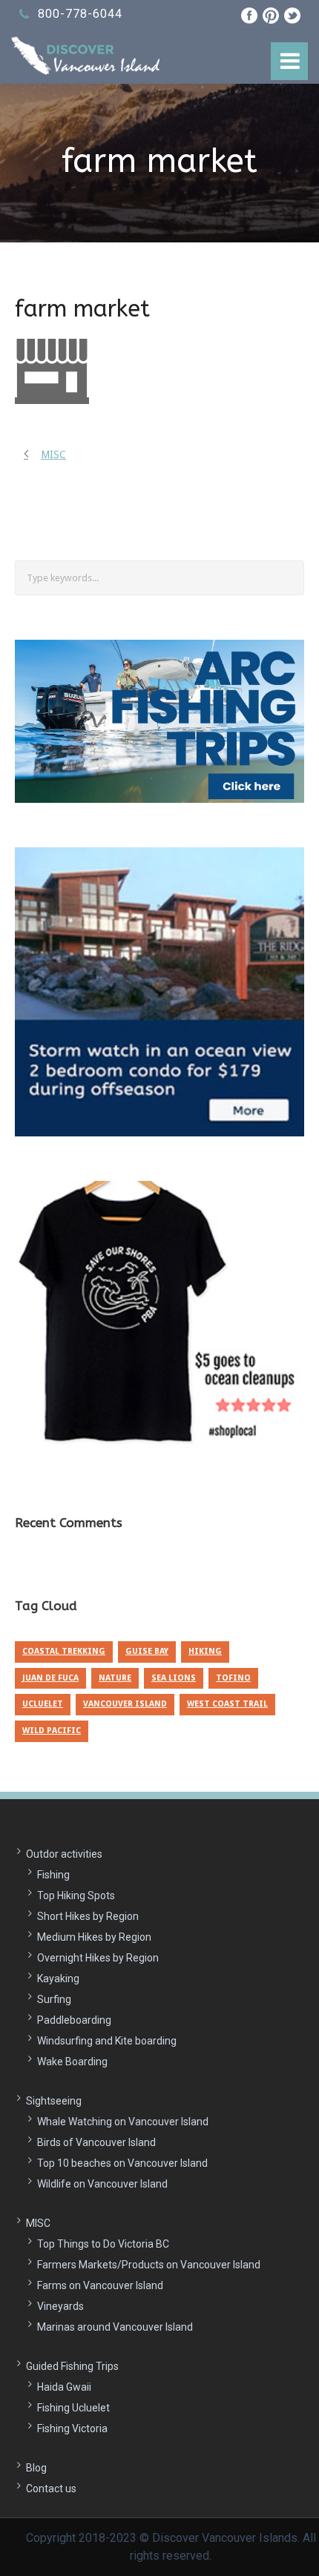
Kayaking (58, 1979)
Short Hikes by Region (88, 1916)
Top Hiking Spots (76, 1895)
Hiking (205, 1651)
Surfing (54, 1999)
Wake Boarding (72, 2062)
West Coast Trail (227, 1704)
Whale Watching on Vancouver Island (123, 2122)
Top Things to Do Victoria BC (103, 2244)
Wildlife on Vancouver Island (102, 2184)
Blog (36, 2468)
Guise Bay (147, 1651)
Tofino (233, 1678)
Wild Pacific (52, 1731)
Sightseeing (54, 2101)
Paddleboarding (74, 2020)
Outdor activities (64, 1854)
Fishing (53, 1875)
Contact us (51, 2489)
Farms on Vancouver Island (100, 2285)
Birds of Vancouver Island (96, 2142)
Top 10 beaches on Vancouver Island (122, 2163)
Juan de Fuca (50, 1678)
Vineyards (60, 2306)
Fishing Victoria (72, 2428)
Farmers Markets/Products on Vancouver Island (149, 2265)
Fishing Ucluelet (73, 2408)
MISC (38, 2223)
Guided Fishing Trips (72, 2366)
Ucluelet (43, 1704)
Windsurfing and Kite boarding (107, 2041)
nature (115, 1678)
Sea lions (174, 1678)
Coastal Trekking (64, 1651)
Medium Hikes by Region (94, 1937)
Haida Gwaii (64, 2387)
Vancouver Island (125, 1704)
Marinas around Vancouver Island (115, 2327)
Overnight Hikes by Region (98, 1958)
